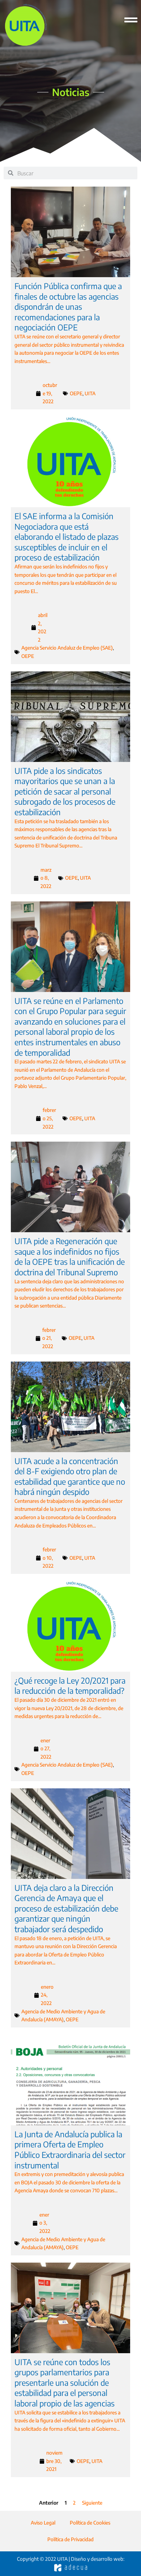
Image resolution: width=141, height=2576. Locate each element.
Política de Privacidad (70, 2539)
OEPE (76, 393)
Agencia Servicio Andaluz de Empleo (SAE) (67, 648)
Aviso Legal (43, 2523)
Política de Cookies (90, 2523)
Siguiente (92, 2503)
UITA (90, 393)
